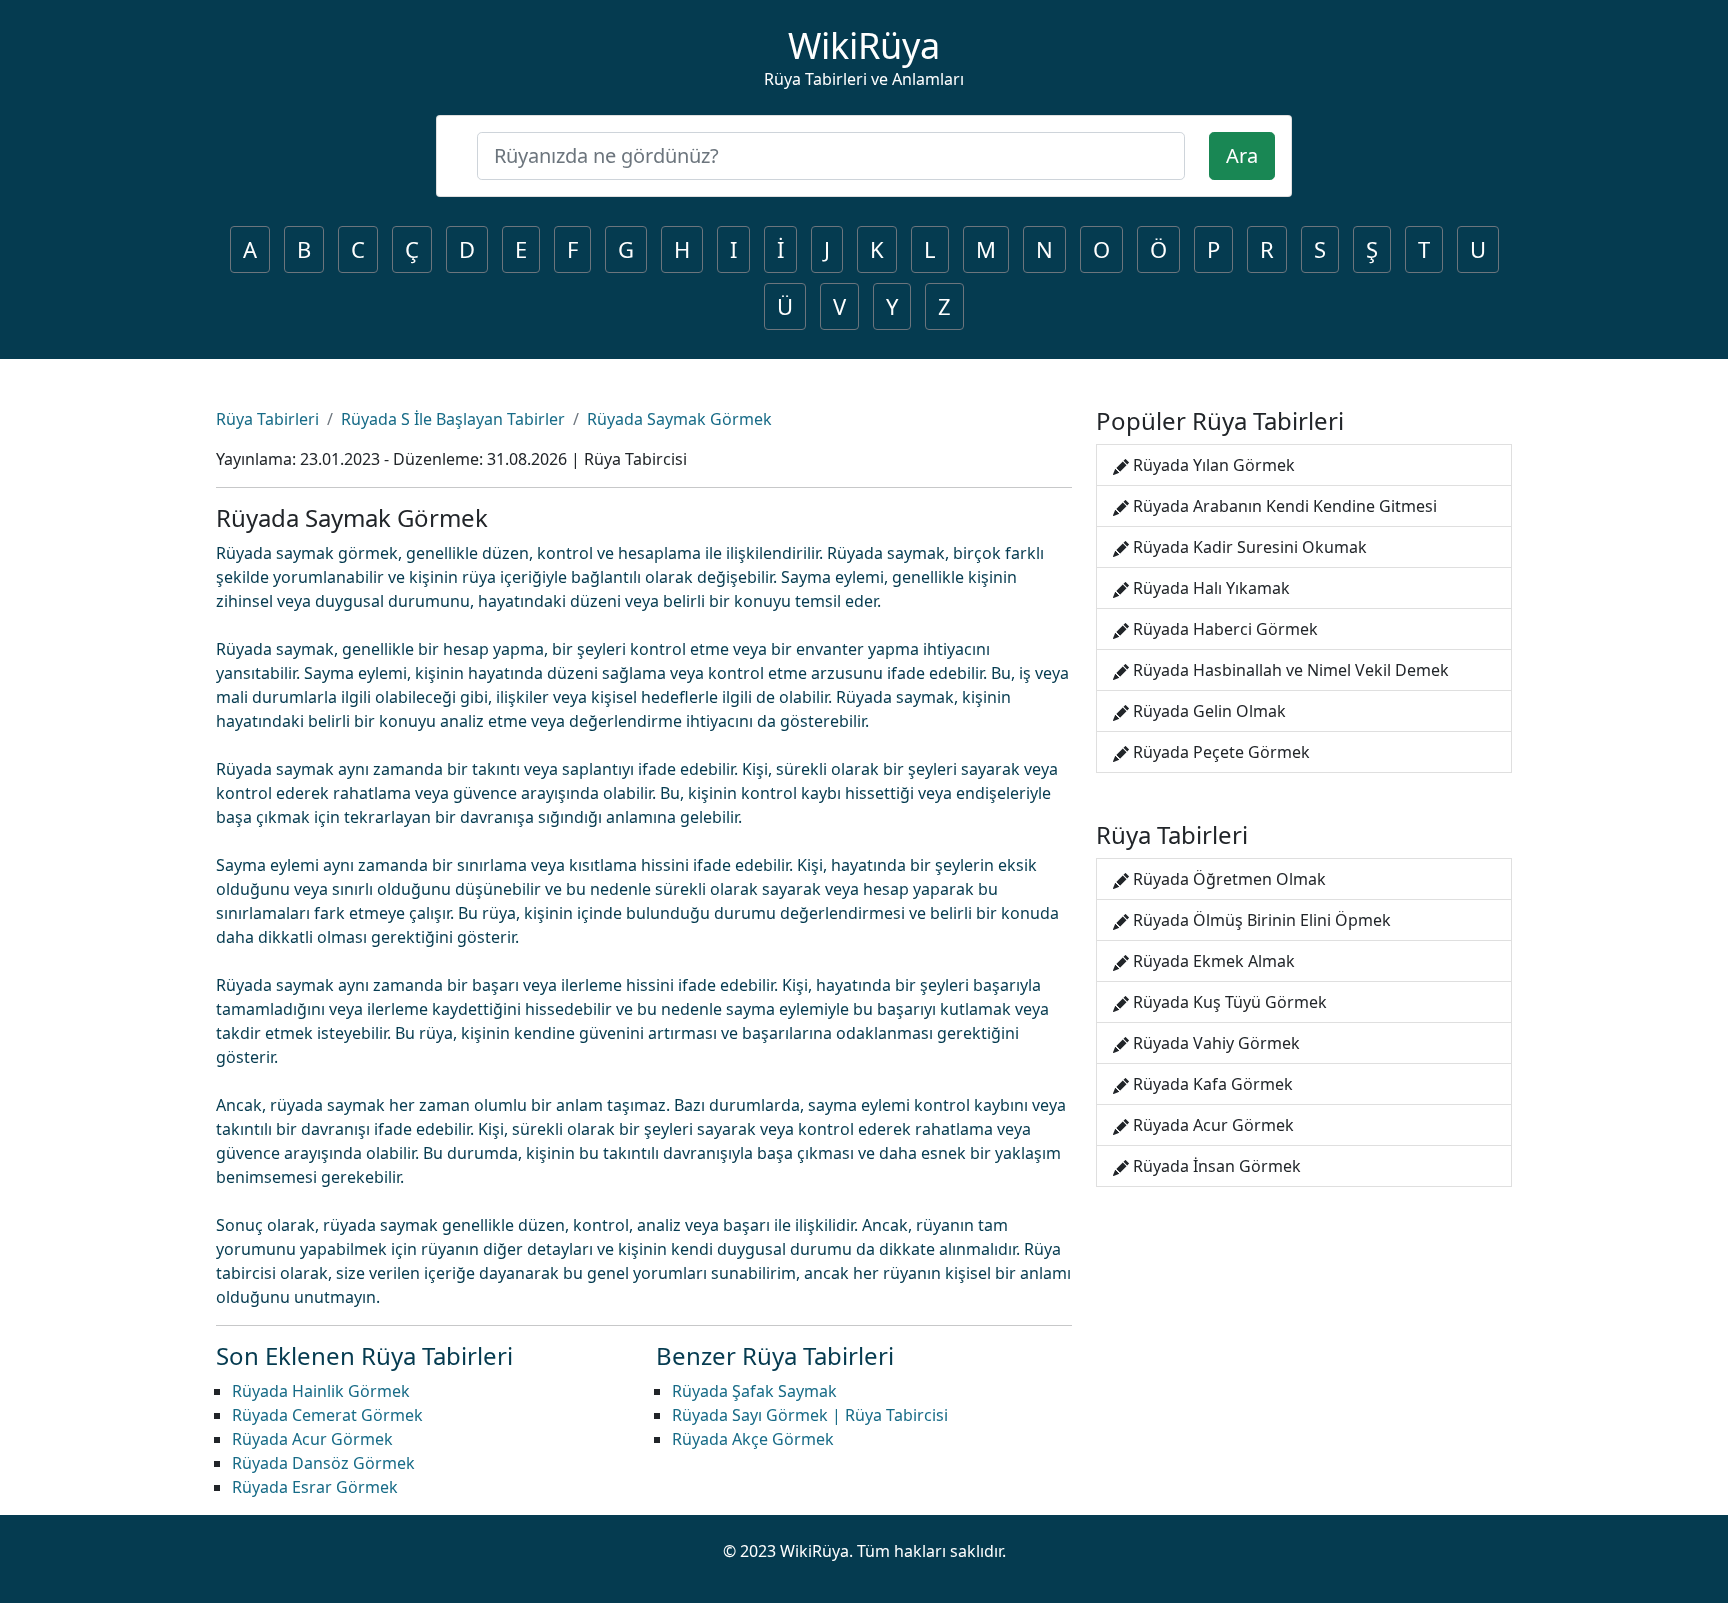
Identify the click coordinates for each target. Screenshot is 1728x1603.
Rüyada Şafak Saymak (754, 1391)
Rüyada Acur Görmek (312, 1439)
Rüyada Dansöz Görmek (323, 1463)
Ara (1242, 155)
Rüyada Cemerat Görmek (327, 1415)
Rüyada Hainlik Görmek (321, 1391)
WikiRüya (864, 45)
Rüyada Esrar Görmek (315, 1487)
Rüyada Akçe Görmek (753, 1439)
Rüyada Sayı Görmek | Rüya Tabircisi (810, 1415)
